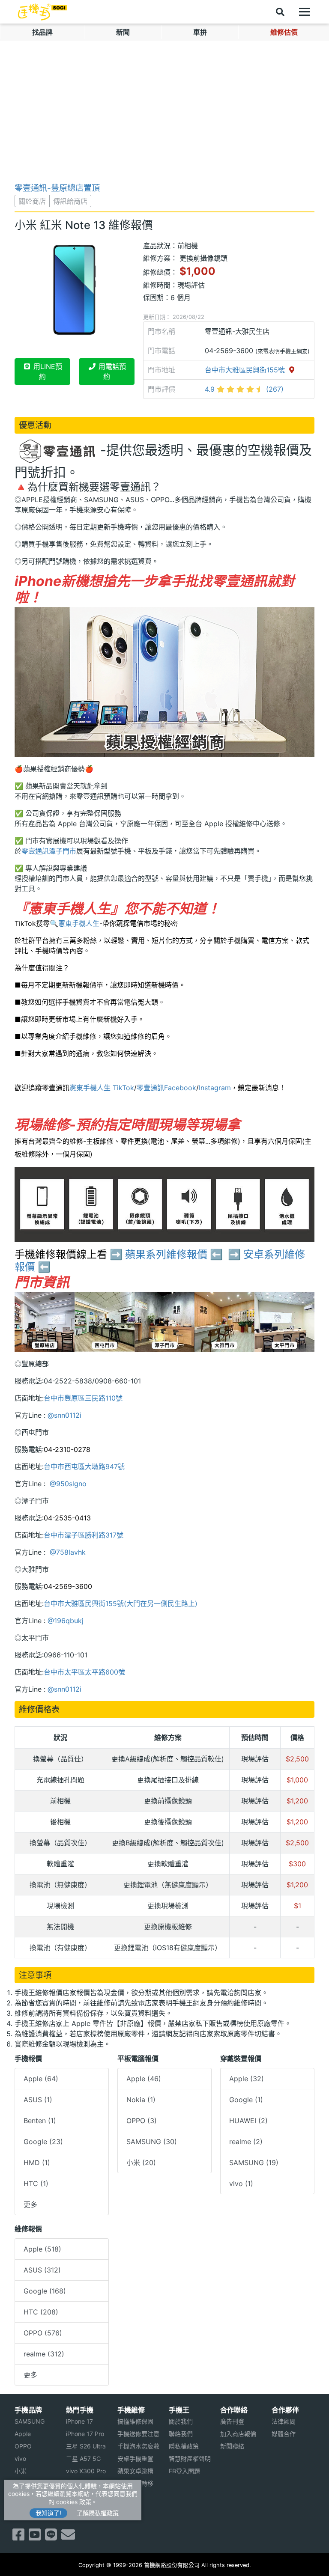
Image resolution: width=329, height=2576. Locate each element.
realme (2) (246, 2142)
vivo (20, 2459)
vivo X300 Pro (86, 2471)
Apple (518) (42, 2249)
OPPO (23, 2446)
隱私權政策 (184, 2446)
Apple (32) (247, 2079)
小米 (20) (141, 2163)
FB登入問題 (184, 2471)
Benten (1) (40, 2121)
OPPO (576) (43, 2333)
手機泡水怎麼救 (138, 2446)
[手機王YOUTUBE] (35, 2537)
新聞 (123, 32)
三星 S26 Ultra (86, 2446)
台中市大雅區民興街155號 (246, 370)
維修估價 (284, 32)
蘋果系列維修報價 (166, 1254)
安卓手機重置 (135, 2459)
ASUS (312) (42, 2270)
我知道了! (48, 2513)
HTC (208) (41, 2312)
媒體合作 (284, 2434)
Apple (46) (144, 2079)
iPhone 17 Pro (85, 2434)
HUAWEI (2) (248, 2121)
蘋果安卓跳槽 (135, 2471)
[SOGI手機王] (42, 12)
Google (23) (43, 2142)
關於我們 (181, 2421)
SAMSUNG (30, 2421)
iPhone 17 (79, 2421)
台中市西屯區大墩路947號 (84, 1466)
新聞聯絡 (232, 2446)
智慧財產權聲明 (190, 2459)
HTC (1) (36, 2183)
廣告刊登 (232, 2421)
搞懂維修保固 (135, 2421)
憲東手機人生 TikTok (102, 1088)
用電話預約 (111, 372)
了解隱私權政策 (98, 2513)
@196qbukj (66, 1621)
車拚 (200, 32)
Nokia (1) (141, 2100)
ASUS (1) (38, 2100)
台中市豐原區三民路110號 (83, 1398)
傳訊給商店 (70, 201)
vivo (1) (241, 2183)
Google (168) (45, 2291)
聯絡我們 (181, 2434)
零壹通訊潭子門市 (49, 851)
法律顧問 (284, 2421)
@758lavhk (67, 1552)
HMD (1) (37, 2163)
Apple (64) (41, 2079)
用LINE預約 (47, 372)
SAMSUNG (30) (152, 2142)
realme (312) (44, 2354)
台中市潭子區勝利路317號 (84, 1535)
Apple (23, 2434)
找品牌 (42, 32)
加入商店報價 (238, 2434)
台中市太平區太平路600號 (84, 1672)
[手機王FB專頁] (18, 2537)
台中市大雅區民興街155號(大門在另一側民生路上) (121, 1603)
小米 (21, 2471)
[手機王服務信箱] (68, 2537)
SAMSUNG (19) (254, 2163)
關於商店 (32, 201)
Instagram (215, 1088)
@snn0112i (64, 1415)
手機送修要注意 (138, 2434)
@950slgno (67, 1484)
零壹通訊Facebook (166, 1088)
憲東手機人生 (79, 923)
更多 (30, 2204)
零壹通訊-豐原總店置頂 (57, 188)
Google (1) (246, 2100)
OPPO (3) (142, 2121)
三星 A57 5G (83, 2459)
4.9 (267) (244, 389)
